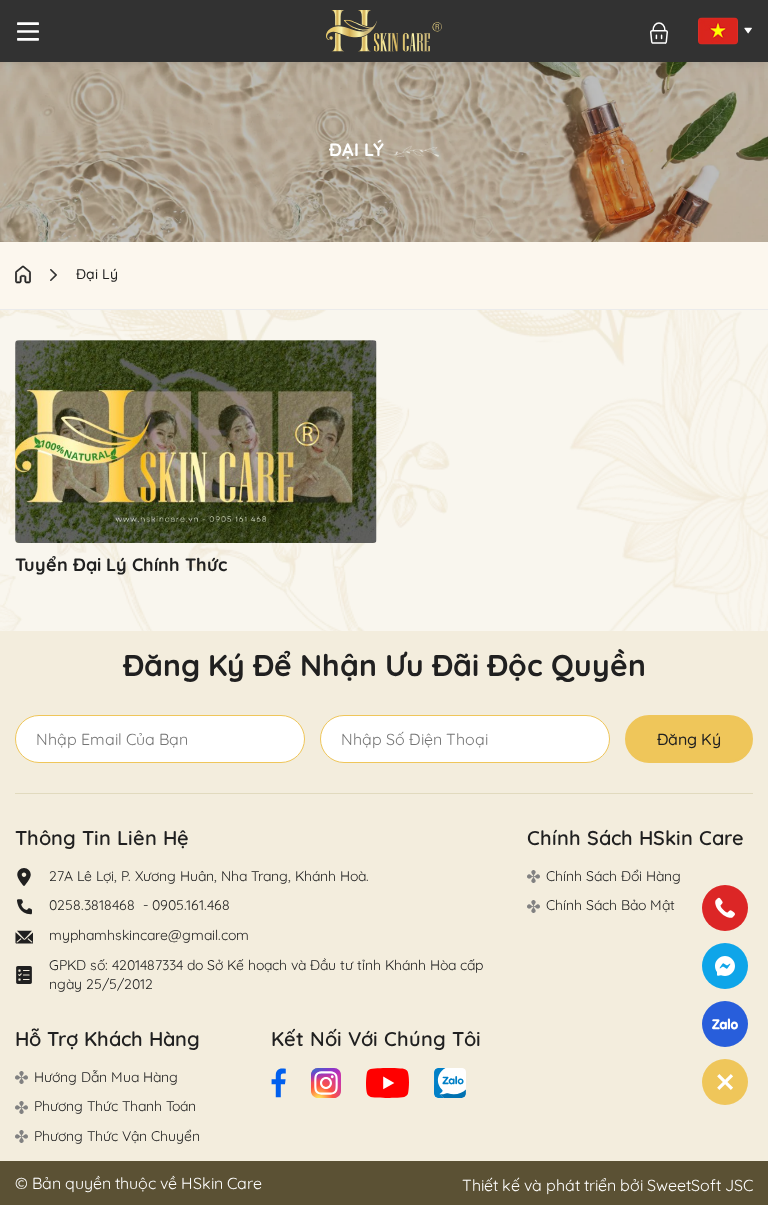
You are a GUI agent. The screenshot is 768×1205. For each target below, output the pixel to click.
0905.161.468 (191, 905)
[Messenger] (725, 966)
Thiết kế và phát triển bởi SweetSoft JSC (607, 1185)
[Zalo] (725, 1024)
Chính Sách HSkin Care (635, 837)
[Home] (45, 274)
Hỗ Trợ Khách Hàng (107, 1038)
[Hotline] (725, 908)
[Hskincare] (383, 31)
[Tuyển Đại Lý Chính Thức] (196, 441)
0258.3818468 (94, 905)
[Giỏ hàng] (659, 33)
